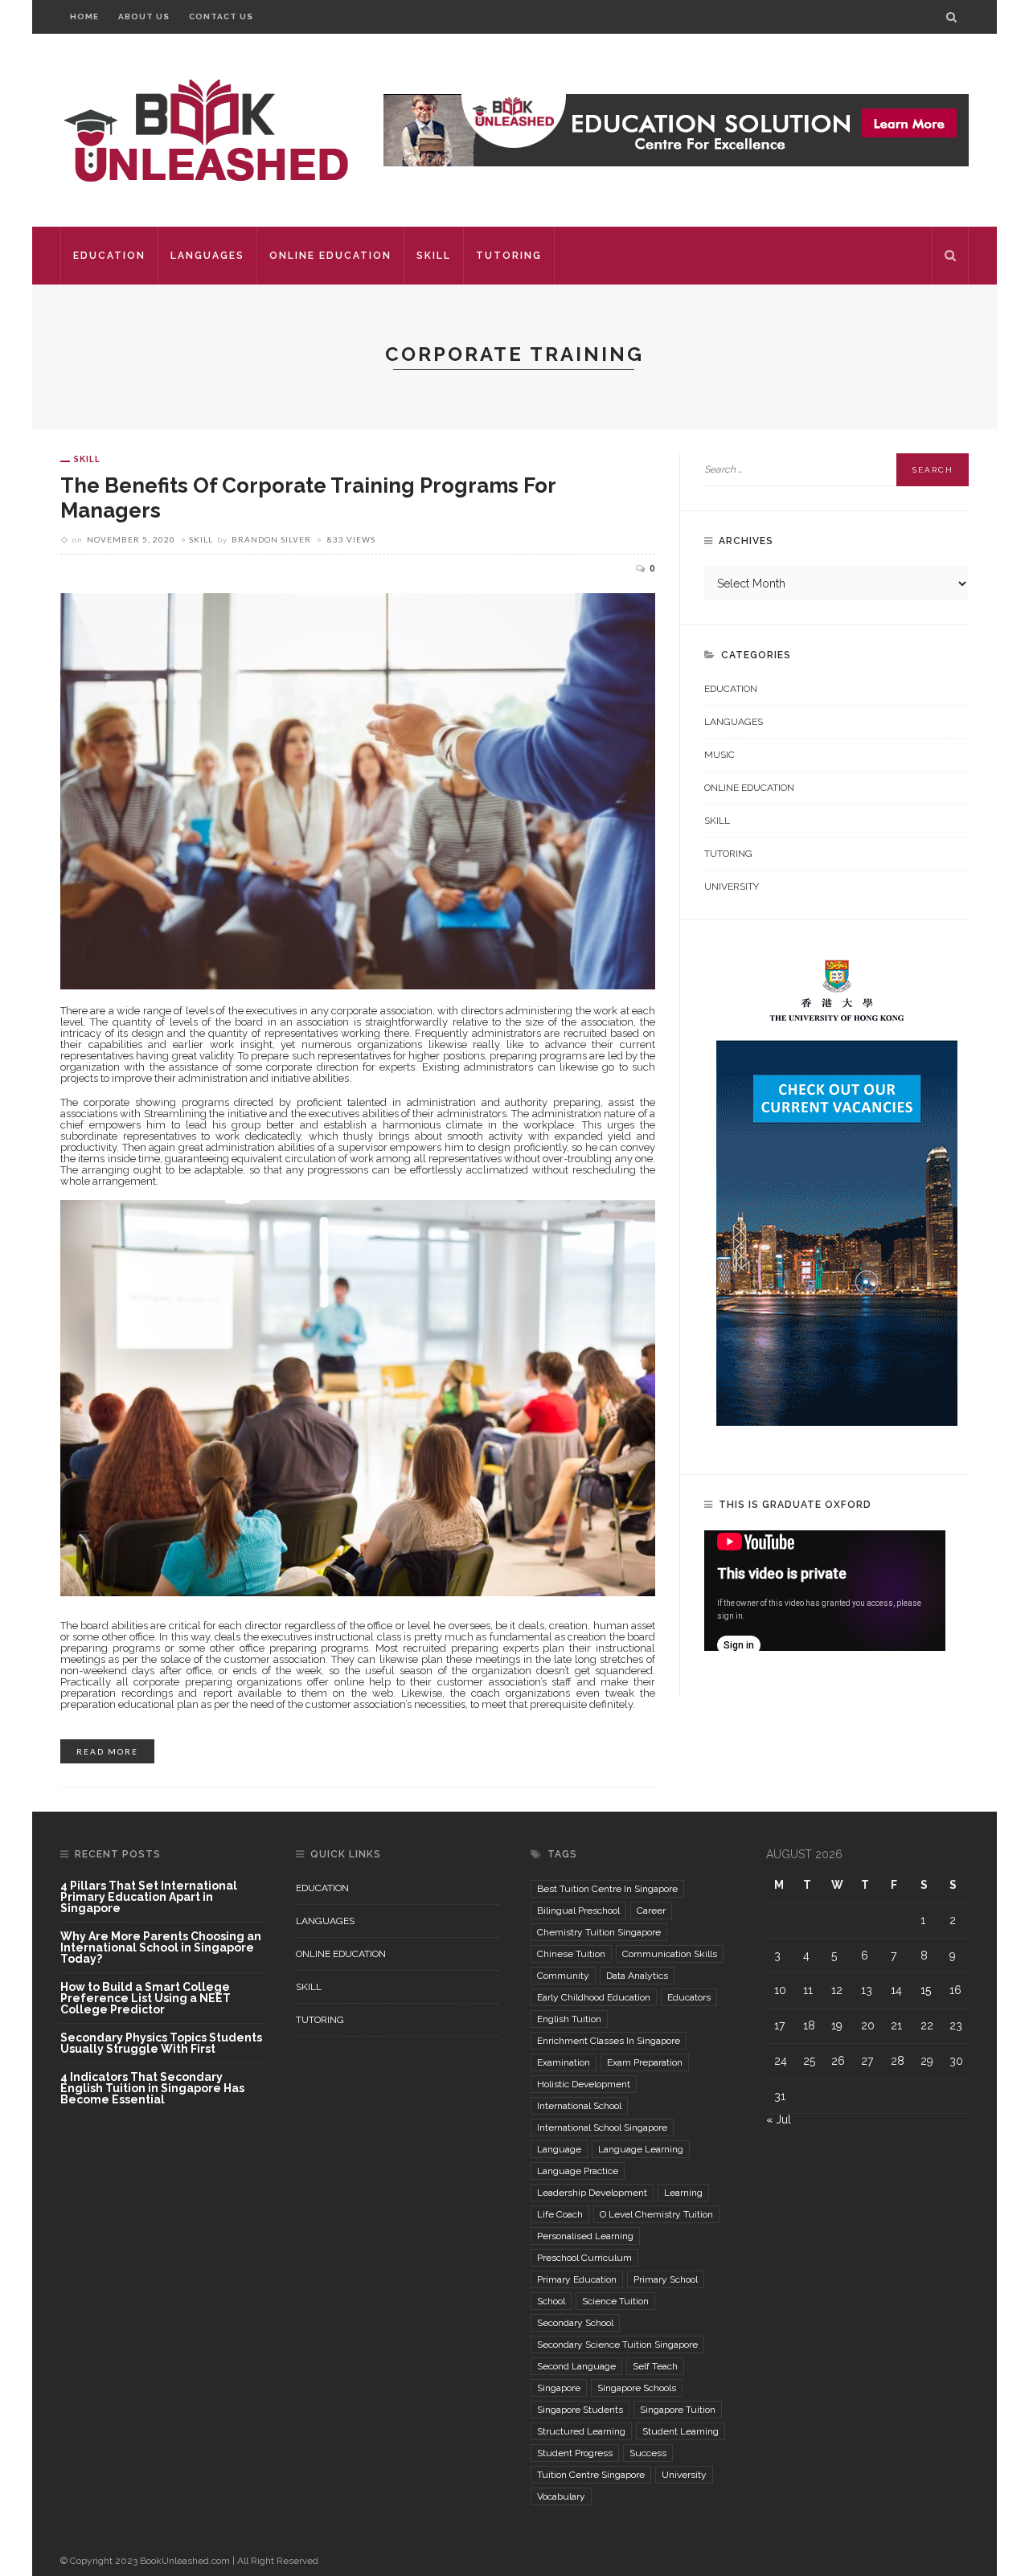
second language (576, 2366)
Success (648, 2453)
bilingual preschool (578, 1910)
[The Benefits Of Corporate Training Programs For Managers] (358, 790)
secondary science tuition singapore (617, 2345)
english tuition (569, 2019)
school (551, 2301)
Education (109, 256)
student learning (681, 2431)
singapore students (580, 2410)
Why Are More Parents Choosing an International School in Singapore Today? (161, 1948)
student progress (575, 2453)
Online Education (330, 256)
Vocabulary (561, 2496)
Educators (689, 1997)
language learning (641, 2149)
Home (84, 16)
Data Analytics (637, 1976)
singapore (559, 2388)
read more (107, 1751)
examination (564, 2062)
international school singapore (602, 2128)
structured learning (581, 2431)
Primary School (666, 2279)
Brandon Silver (271, 539)
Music (719, 755)
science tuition (615, 2301)
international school (579, 2106)
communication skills (670, 1954)
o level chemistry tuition (656, 2214)
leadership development (592, 2193)
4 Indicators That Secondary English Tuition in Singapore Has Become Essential (152, 2088)
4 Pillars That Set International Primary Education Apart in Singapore (149, 1897)
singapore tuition (678, 2410)
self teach (655, 2366)
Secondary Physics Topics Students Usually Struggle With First (161, 2044)
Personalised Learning (585, 2236)
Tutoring (509, 256)
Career (651, 1910)
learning (683, 2193)
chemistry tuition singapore (599, 1932)
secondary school (575, 2323)
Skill (434, 256)
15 (926, 1990)
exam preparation (645, 2062)
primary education (577, 2279)
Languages (207, 256)
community (563, 1976)
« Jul (779, 2119)
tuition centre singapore (591, 2475)
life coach (560, 2214)
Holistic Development (584, 2084)
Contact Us (221, 16)
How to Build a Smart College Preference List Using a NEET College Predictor (146, 1999)
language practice (578, 2171)
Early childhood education (594, 1997)
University (732, 887)
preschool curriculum (584, 2258)
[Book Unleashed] (205, 129)
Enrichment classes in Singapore (609, 2041)
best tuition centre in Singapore (607, 1889)
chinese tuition (571, 1954)
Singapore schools (637, 2388)
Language (559, 2149)
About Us (144, 16)
